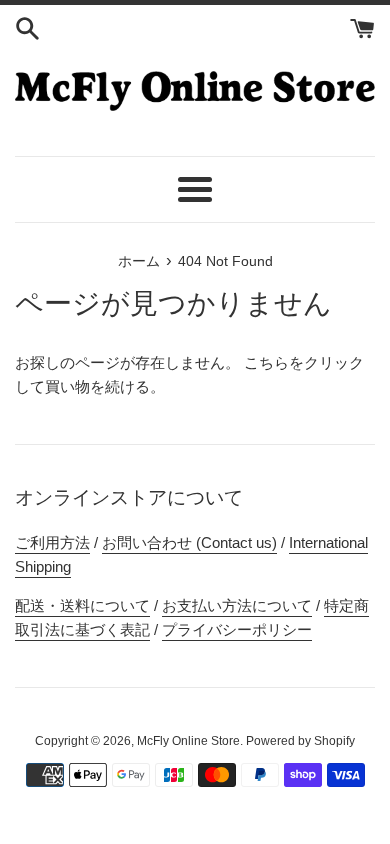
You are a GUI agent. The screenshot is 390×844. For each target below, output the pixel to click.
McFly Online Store (188, 741)
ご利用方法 (52, 542)
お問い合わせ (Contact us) (189, 542)
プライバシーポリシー (237, 629)
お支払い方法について (237, 605)
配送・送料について (82, 605)
